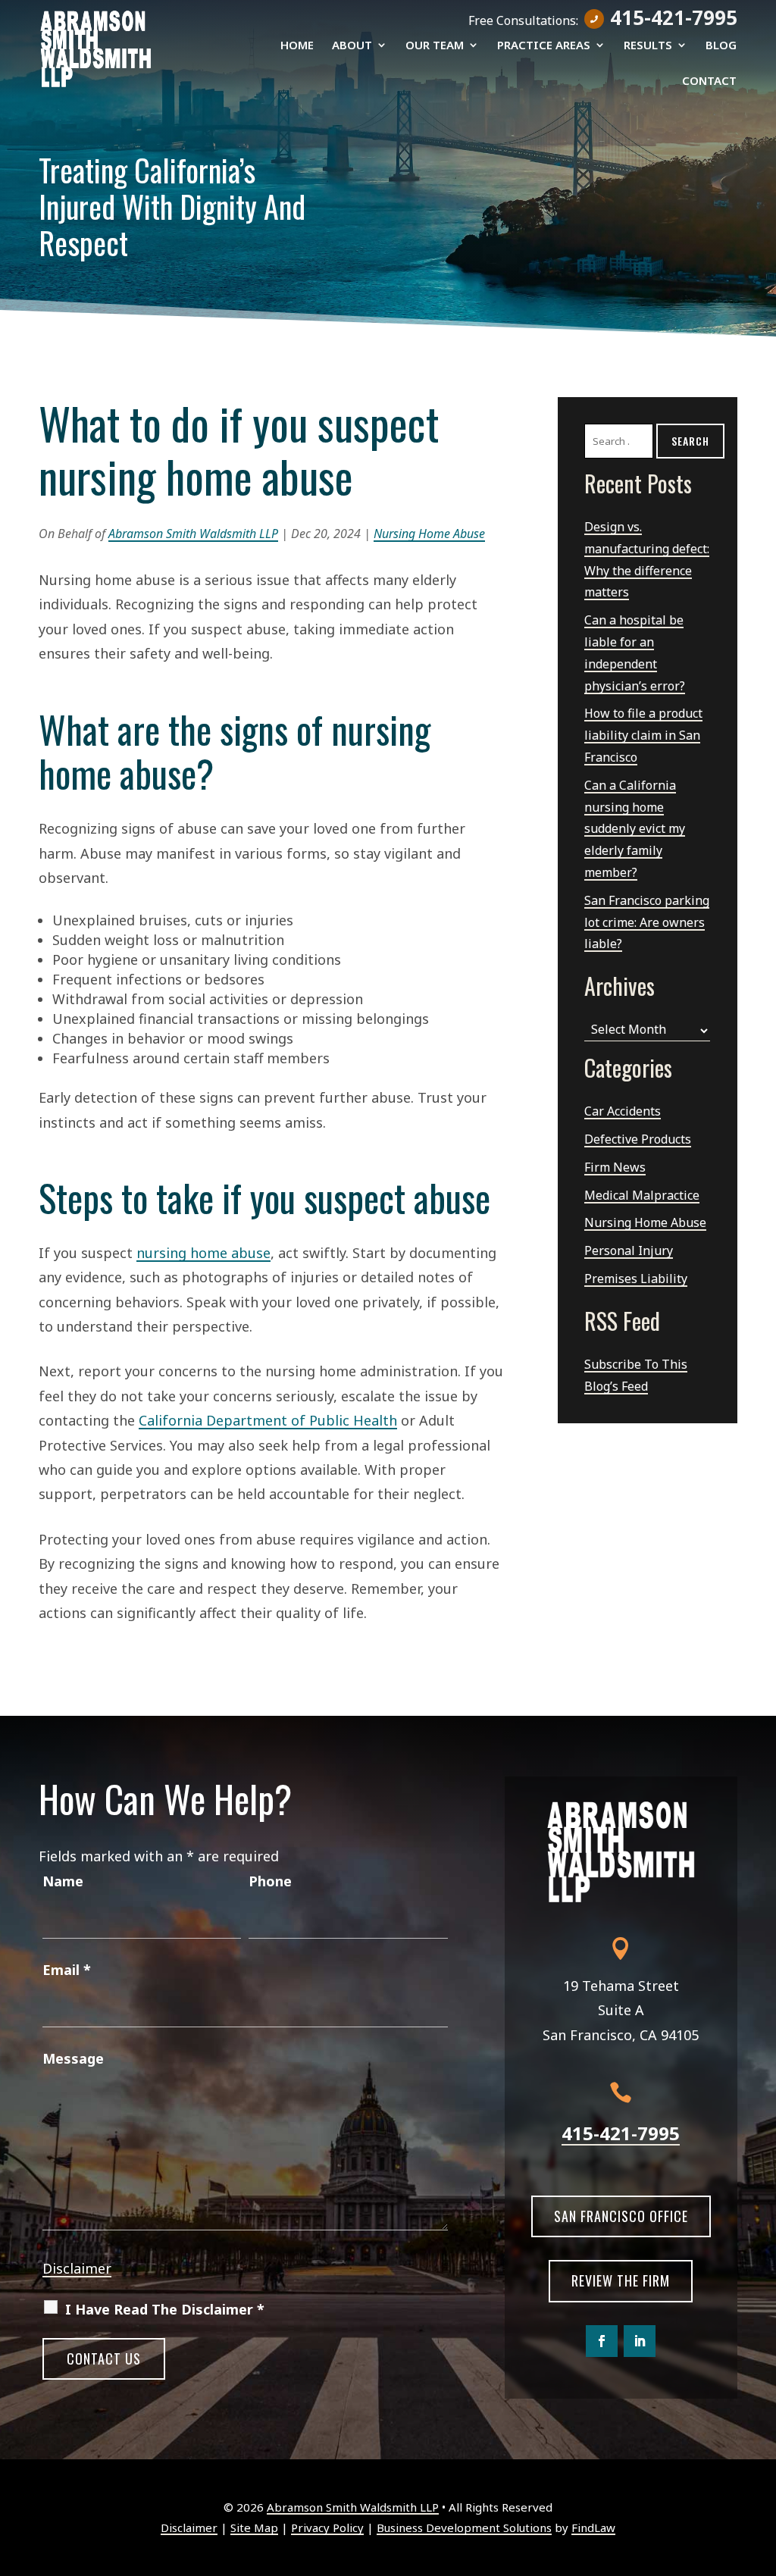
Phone (270, 1881)
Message (73, 2058)
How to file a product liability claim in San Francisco (643, 735)
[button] (761, 2466)
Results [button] (648, 46)
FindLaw (593, 2527)
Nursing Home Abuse (429, 534)
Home (297, 46)
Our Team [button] (435, 46)
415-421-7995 (674, 17)
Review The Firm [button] (621, 2280)
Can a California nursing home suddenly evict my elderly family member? (635, 829)
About (352, 46)
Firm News (615, 1167)
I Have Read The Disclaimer (165, 2309)
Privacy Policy (327, 2527)
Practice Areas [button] (544, 46)
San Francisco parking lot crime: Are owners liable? (647, 922)
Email (67, 1970)
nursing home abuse (203, 1253)
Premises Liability (636, 1279)
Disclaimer (77, 2268)
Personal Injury (629, 1250)
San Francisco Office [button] (621, 2216)
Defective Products (638, 1139)
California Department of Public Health (268, 1420)
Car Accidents (623, 1111)
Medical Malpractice (642, 1195)
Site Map (254, 2527)
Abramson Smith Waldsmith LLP (193, 534)
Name (63, 1881)
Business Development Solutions (464, 2527)
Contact (709, 81)
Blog (721, 46)
